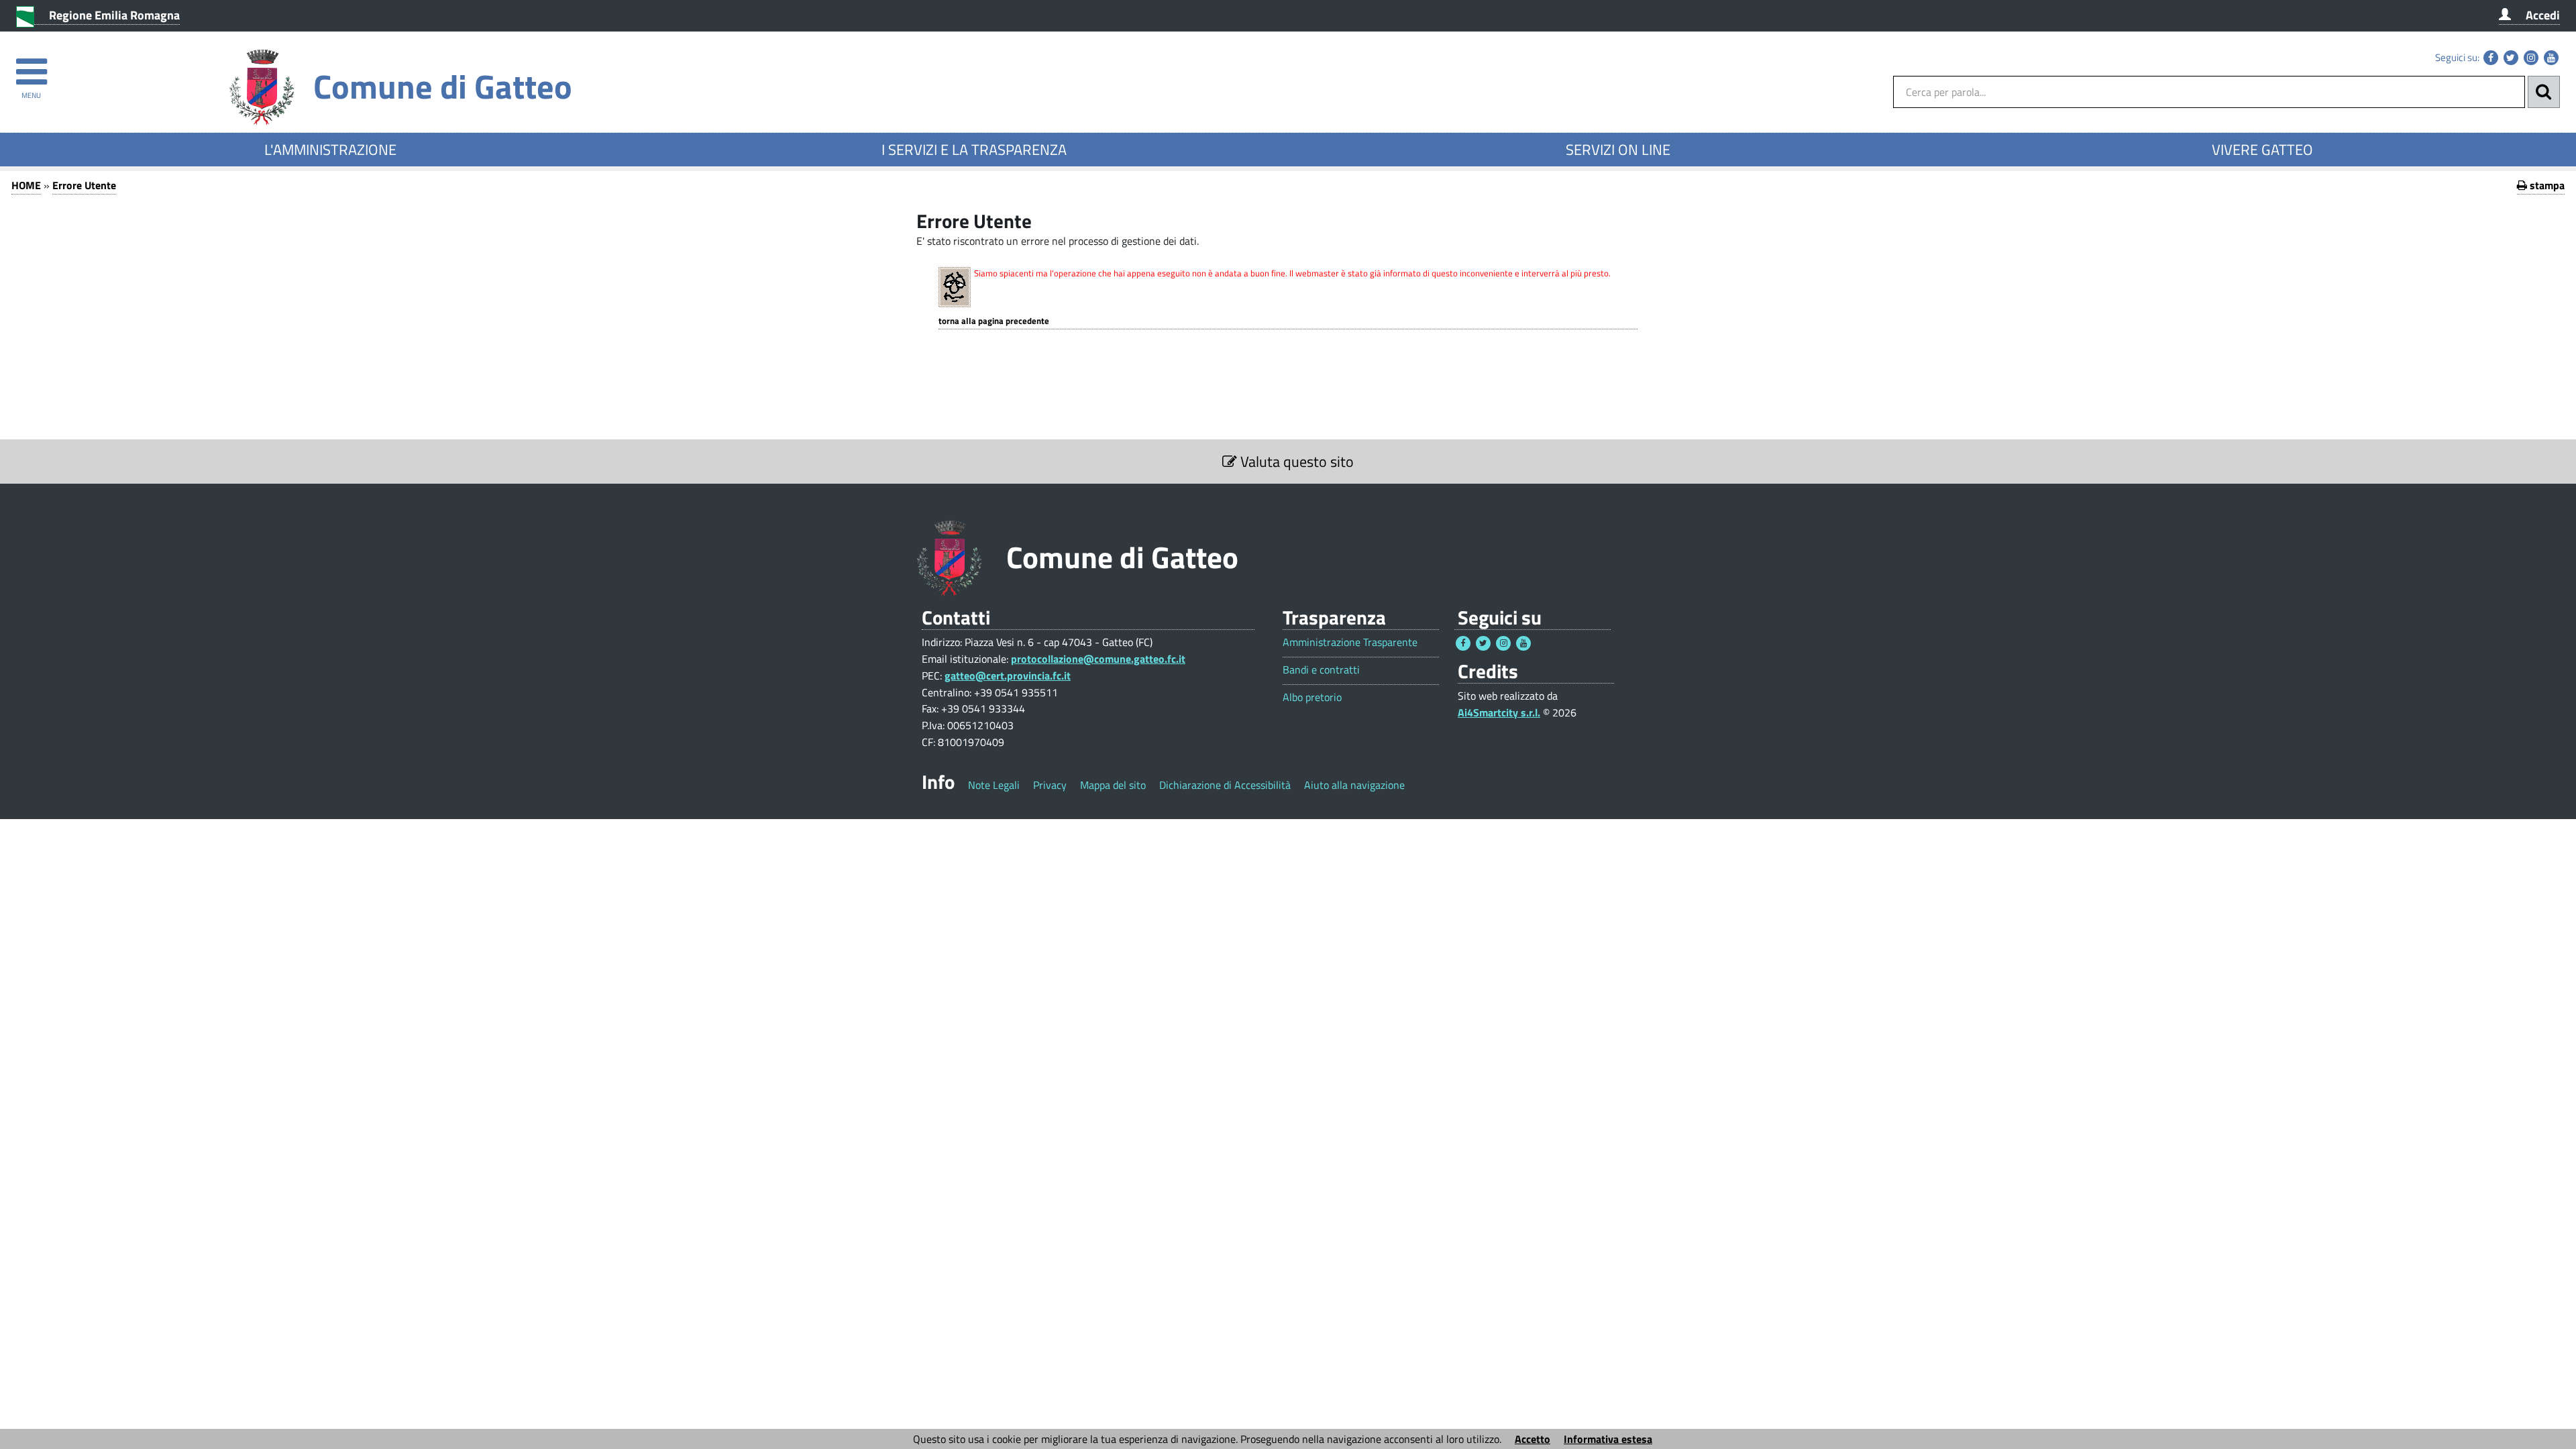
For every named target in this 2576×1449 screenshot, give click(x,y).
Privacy (1050, 785)
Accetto (1533, 1439)
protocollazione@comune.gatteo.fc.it (1098, 659)
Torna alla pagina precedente (994, 321)
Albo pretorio (1312, 697)
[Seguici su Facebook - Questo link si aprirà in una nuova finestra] (2491, 58)
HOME (26, 185)
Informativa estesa (1608, 1439)
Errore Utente (84, 185)
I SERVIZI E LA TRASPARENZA (974, 150)
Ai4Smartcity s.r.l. (1499, 712)
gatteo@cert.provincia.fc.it (1008, 676)
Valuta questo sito (1295, 462)
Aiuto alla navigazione (1354, 785)
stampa (2546, 185)
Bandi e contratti (1321, 670)
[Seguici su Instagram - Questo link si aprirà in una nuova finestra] (2531, 58)
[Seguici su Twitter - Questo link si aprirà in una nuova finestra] (2511, 58)
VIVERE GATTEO (2262, 150)
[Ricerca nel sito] (2544, 92)
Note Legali (994, 785)
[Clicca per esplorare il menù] (31, 65)
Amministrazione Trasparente (1350, 642)
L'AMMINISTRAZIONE (330, 150)
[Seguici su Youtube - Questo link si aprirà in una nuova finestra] (2551, 58)
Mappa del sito (1113, 785)
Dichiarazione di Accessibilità (1225, 785)
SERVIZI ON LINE (1618, 150)
